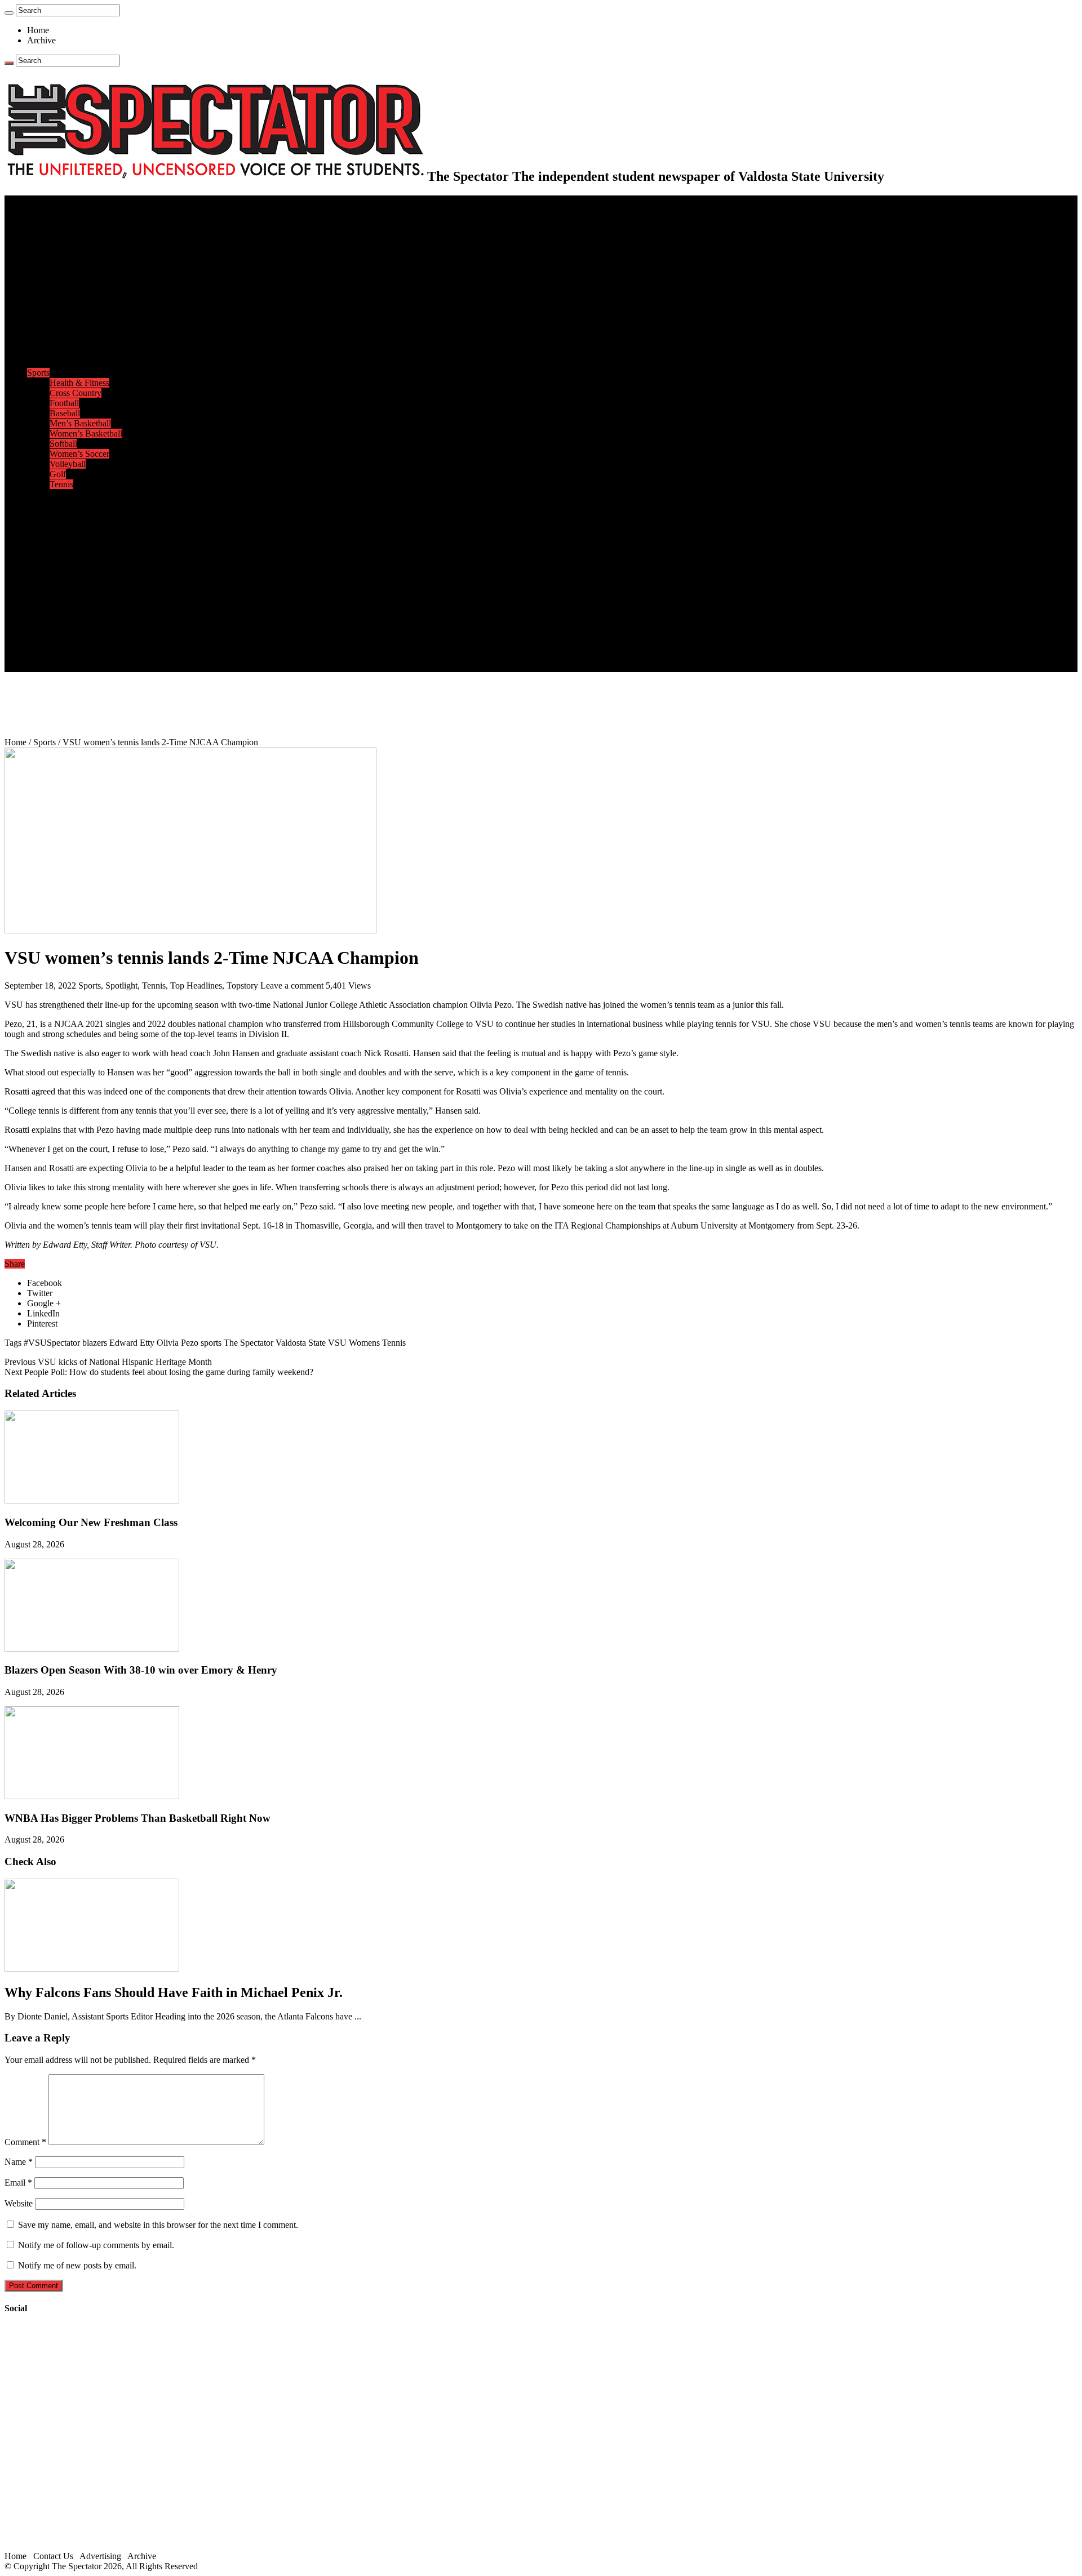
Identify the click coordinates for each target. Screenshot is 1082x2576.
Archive (41, 40)
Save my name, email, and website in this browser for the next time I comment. (158, 2225)
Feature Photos (76, 575)
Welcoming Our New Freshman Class (91, 1522)
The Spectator (249, 1343)
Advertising (100, 2556)
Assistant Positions (83, 646)
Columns (66, 292)
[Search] (9, 13)
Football (64, 403)
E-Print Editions (56, 210)
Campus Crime (76, 231)
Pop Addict (70, 525)
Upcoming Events (59, 606)
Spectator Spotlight (83, 362)
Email (18, 2183)
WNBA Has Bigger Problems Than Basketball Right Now (138, 1818)
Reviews (65, 515)
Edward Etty (132, 1343)
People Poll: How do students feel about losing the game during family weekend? (159, 1372)
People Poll (70, 281)
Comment (25, 2142)
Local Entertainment (86, 535)
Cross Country (76, 393)
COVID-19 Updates (86, 251)
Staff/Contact (50, 616)
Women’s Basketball (86, 433)
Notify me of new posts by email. (77, 2265)
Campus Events (77, 322)
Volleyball (68, 464)
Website (19, 2203)
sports (211, 1343)
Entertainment (52, 494)
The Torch (46, 596)
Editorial (65, 271)
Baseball (65, 413)
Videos (62, 545)
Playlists (64, 555)
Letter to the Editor (83, 302)
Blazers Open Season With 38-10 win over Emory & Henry (141, 1670)
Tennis (61, 484)
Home (38, 30)
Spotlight (121, 986)
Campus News (76, 332)
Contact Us (70, 626)
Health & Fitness (79, 383)
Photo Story (71, 586)
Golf (58, 474)
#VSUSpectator (52, 1343)
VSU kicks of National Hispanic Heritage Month (108, 1362)
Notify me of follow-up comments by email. (96, 2245)
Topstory (242, 986)
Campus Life (50, 312)
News (37, 221)
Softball (63, 444)
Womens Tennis (377, 1343)
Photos (39, 565)
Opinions (43, 261)
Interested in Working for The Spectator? (122, 657)
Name (19, 2162)
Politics (63, 241)
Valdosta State (301, 1343)
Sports (38, 373)
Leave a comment (292, 986)
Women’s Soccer (79, 454)
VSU (337, 1343)
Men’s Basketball (80, 423)
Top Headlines (196, 986)
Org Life (65, 352)
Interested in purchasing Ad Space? (112, 667)
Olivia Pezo (178, 1343)
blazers (95, 1343)
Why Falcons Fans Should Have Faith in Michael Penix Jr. (174, 1992)
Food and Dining (80, 342)
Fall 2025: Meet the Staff (94, 636)
